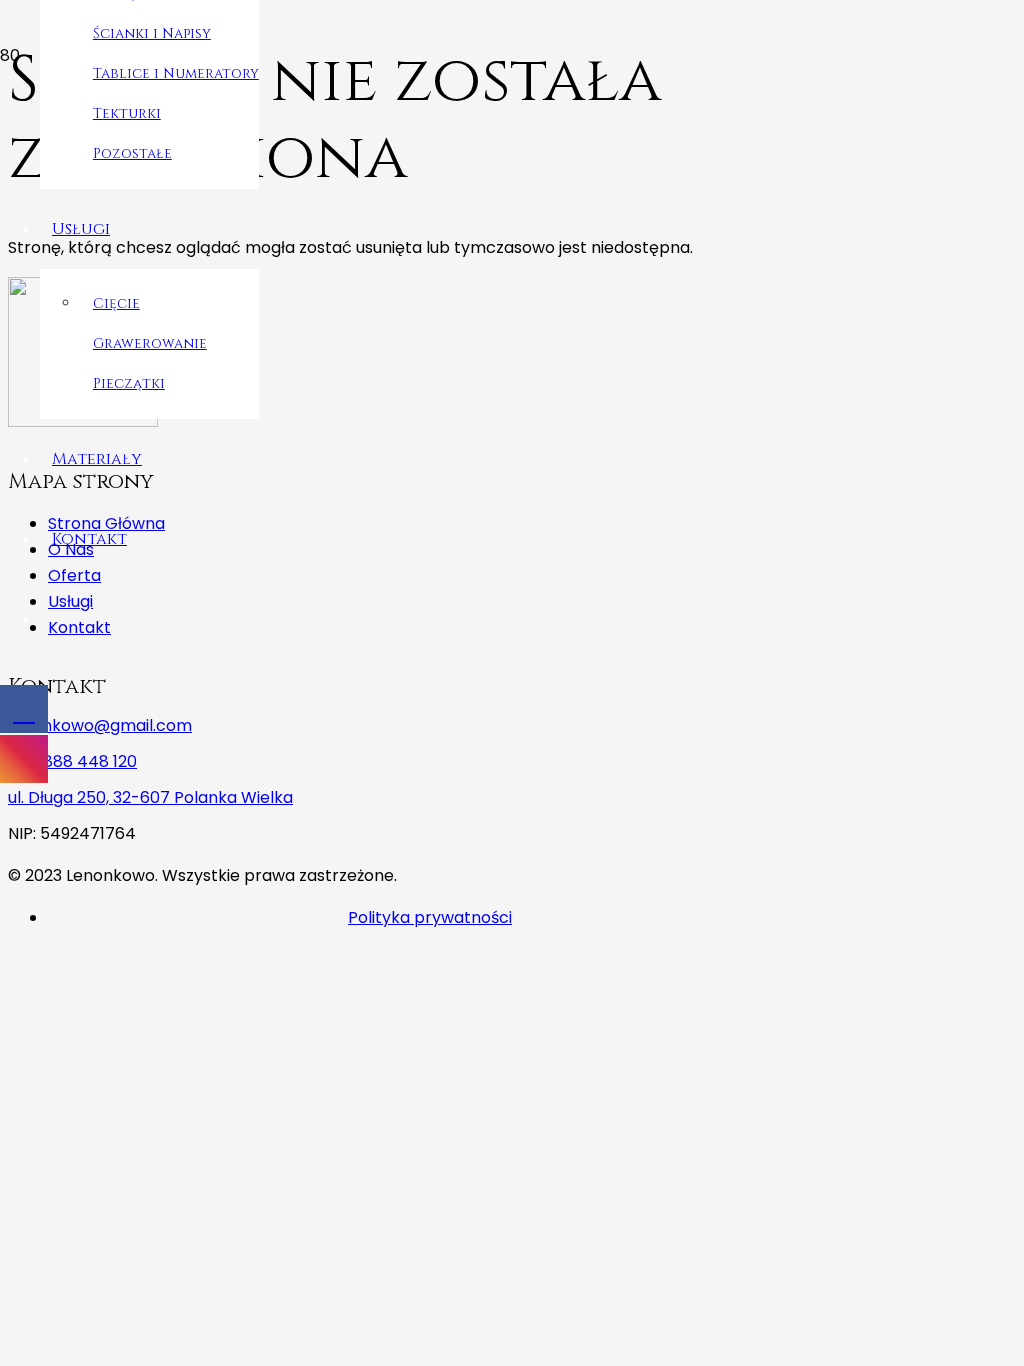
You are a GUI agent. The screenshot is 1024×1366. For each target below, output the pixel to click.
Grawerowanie (150, 343)
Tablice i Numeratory (176, 73)
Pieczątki (129, 383)
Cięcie (116, 303)
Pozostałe (132, 153)
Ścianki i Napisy (152, 33)
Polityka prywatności (430, 917)
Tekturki (127, 113)
